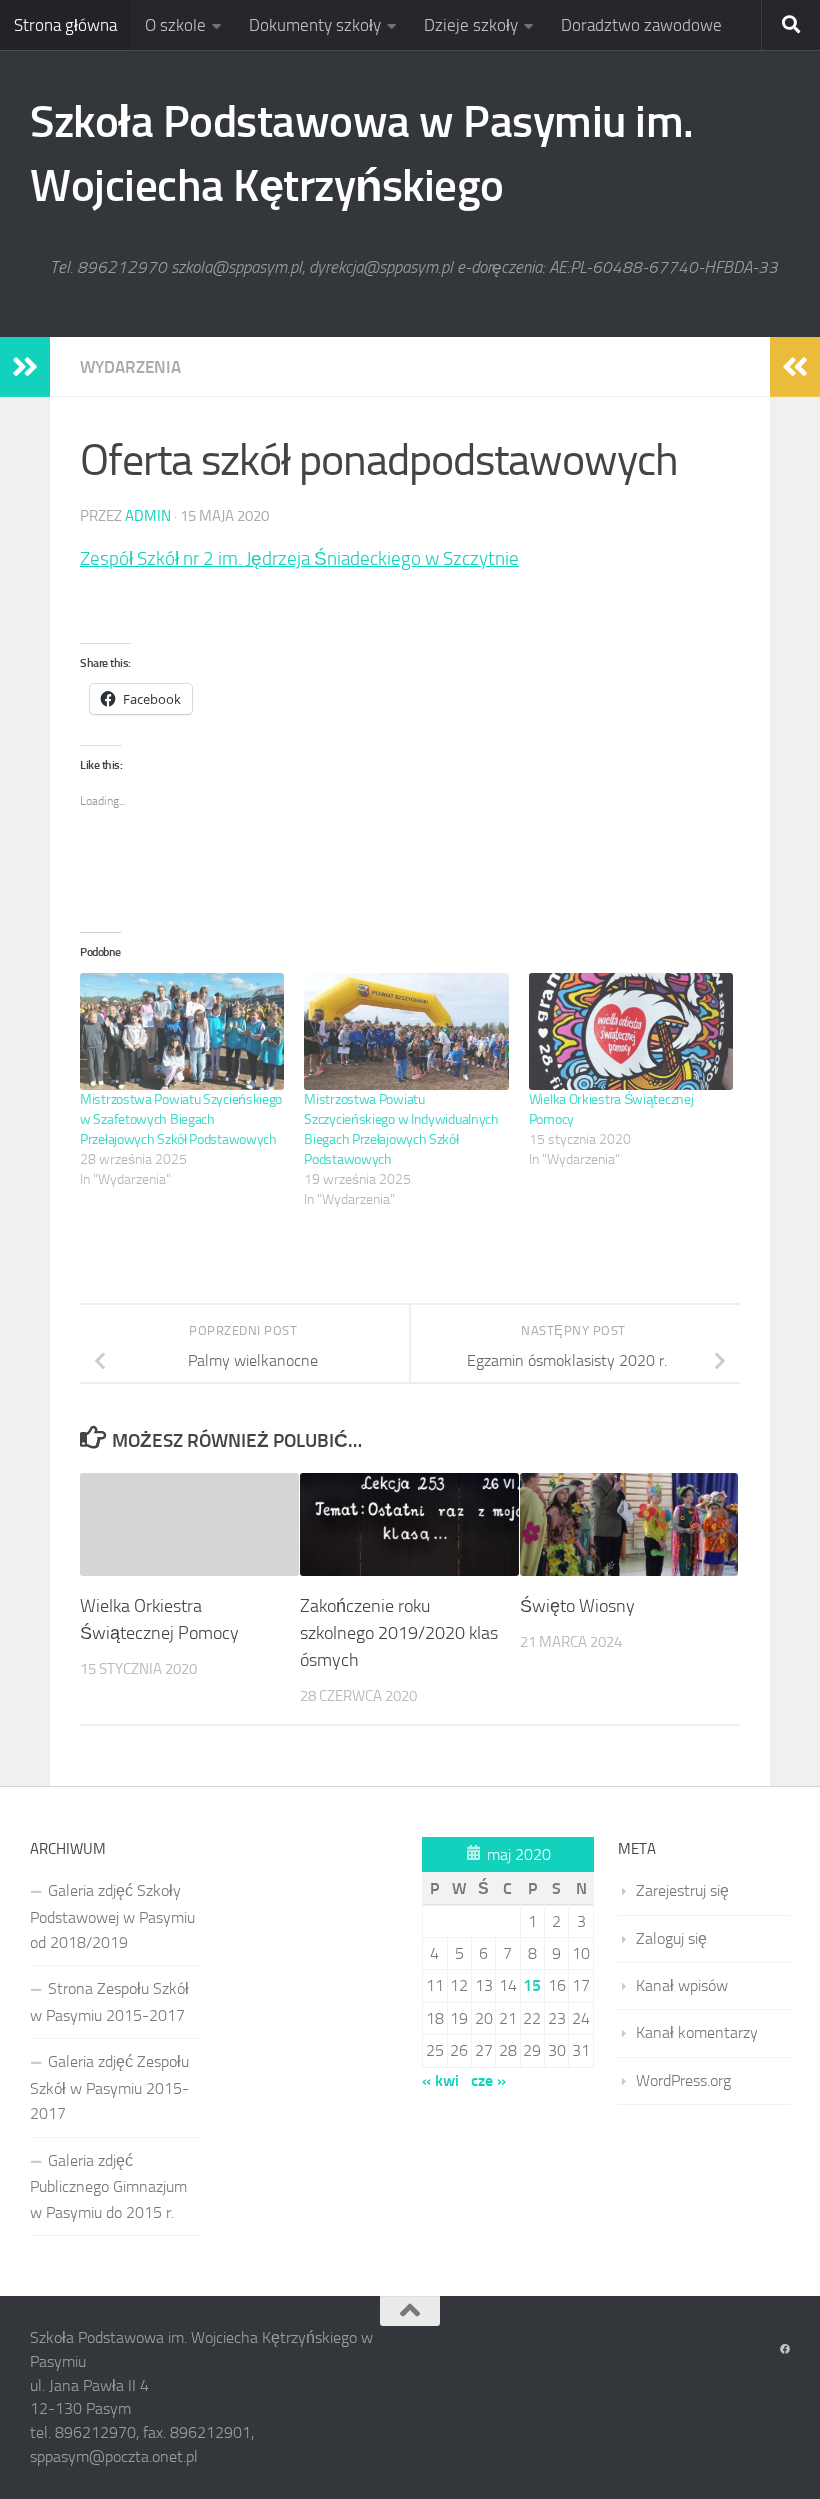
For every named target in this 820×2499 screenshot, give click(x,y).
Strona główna (65, 25)
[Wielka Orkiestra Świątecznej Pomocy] (631, 1031)
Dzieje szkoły (471, 25)
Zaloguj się (671, 1938)
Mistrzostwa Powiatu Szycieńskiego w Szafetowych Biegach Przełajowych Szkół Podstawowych (181, 1119)
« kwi (440, 2080)
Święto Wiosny (577, 1606)
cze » (488, 2080)
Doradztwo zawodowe (641, 25)
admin (148, 516)
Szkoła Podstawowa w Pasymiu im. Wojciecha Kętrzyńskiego (362, 153)
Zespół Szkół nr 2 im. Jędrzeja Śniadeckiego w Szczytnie (299, 558)
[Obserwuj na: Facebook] (785, 2350)
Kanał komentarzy (697, 2032)
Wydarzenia (130, 367)
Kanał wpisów (682, 1985)
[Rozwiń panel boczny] (25, 367)
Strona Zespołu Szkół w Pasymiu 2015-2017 (109, 2001)
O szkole (175, 25)
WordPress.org (683, 2080)
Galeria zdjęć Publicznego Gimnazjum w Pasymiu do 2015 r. (108, 2186)
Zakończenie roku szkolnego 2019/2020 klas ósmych (399, 1633)
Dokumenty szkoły (315, 25)
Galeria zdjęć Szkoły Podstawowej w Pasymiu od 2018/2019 (112, 1916)
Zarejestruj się (682, 1890)
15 (532, 1985)
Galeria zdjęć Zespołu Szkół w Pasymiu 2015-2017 (109, 2087)
